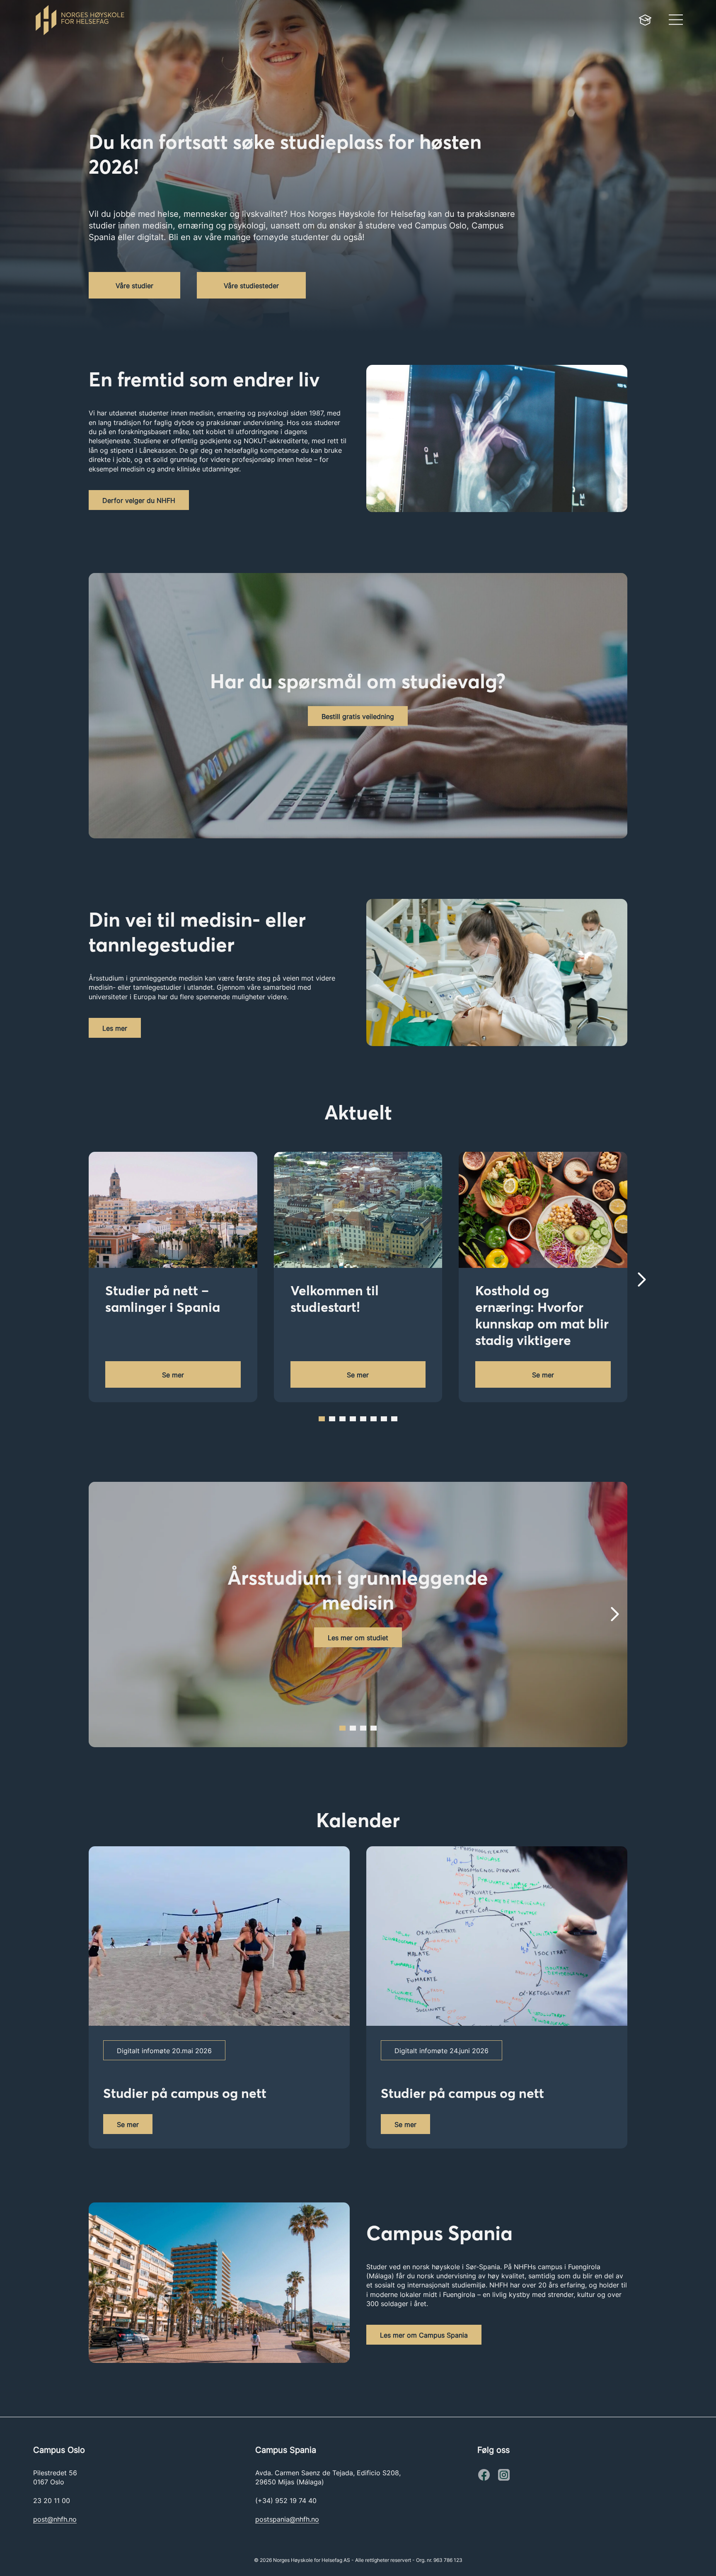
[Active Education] (202, 20)
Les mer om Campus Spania (424, 2335)
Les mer (115, 1028)
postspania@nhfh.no (287, 2519)
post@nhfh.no (55, 2519)
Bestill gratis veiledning (358, 716)
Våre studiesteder (251, 286)
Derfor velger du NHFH (139, 500)
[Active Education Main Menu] (645, 20)
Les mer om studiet (358, 1638)
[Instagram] (484, 2475)
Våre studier (134, 286)
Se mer (173, 1375)
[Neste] (642, 1280)
